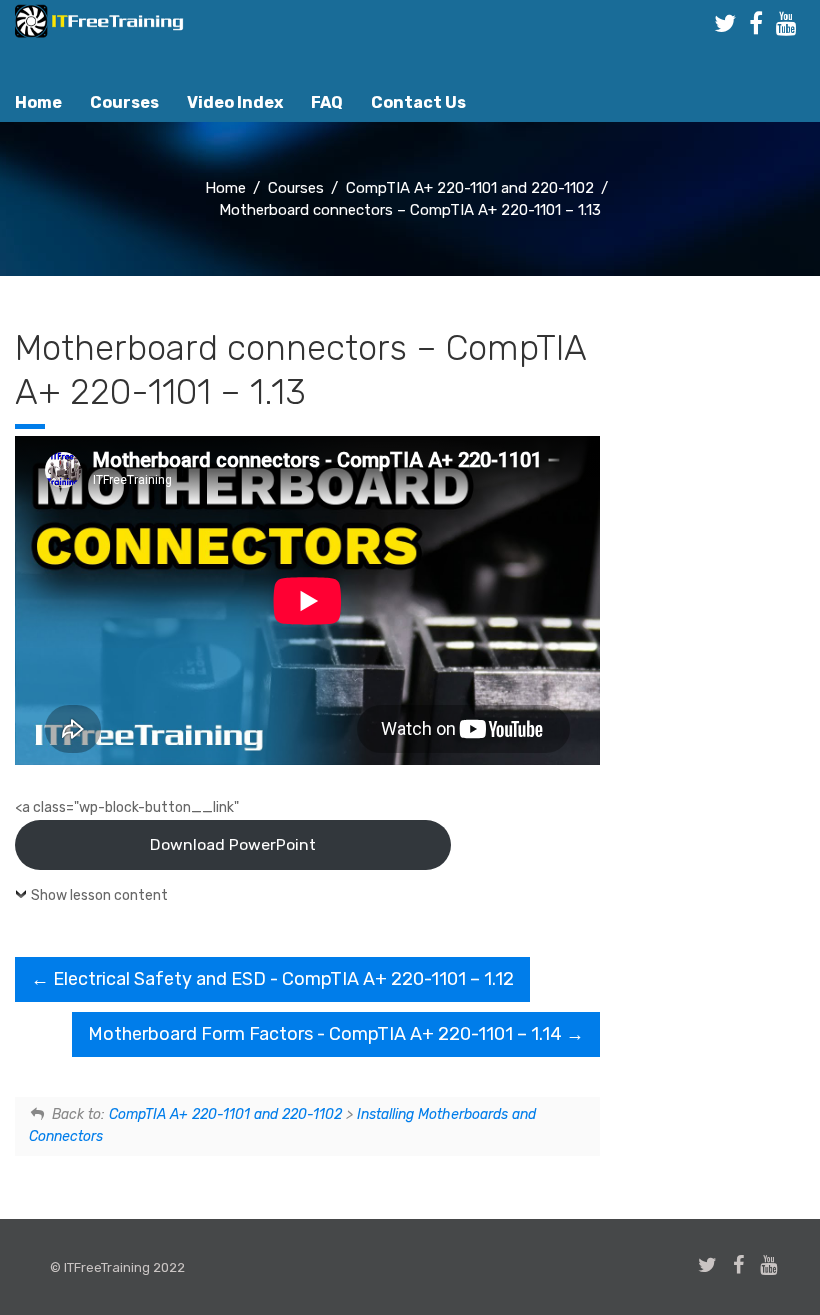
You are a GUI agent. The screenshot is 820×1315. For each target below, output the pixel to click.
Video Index (235, 102)
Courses (124, 102)
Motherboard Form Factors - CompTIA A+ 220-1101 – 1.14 (327, 1034)
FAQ (327, 102)
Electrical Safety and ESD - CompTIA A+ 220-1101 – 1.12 (281, 979)
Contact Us (418, 102)
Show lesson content (99, 895)
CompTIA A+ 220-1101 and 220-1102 (225, 1114)
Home (38, 102)
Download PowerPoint (233, 844)
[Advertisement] (717, 661)
